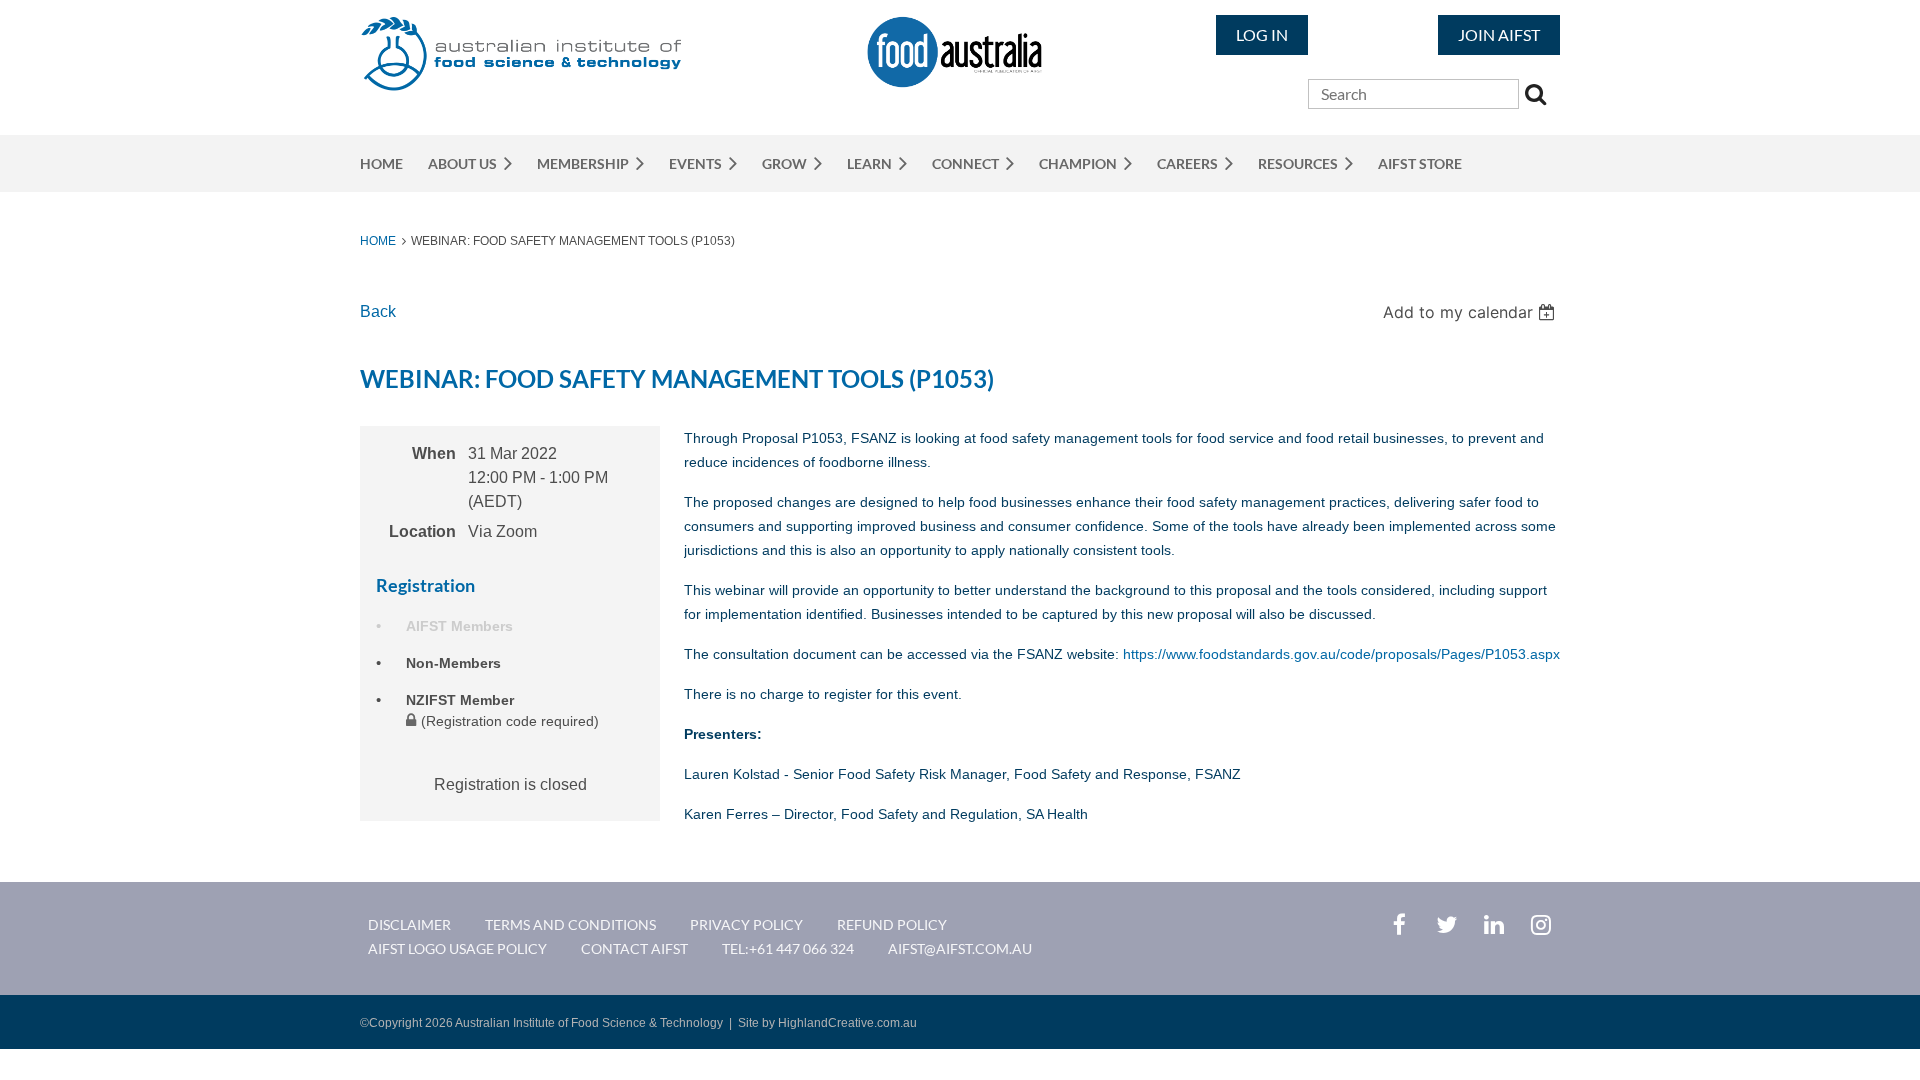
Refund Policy (892, 924)
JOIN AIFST (1499, 34)
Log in (1262, 34)
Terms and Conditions (570, 924)
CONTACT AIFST (634, 948)
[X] (1446, 924)
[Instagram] (1540, 924)
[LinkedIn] (1493, 924)
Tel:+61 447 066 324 (788, 948)
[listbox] (1471, 312)
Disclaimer (409, 924)
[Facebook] (1399, 924)
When (434, 453)
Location (422, 531)
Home (378, 241)
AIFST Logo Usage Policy (457, 948)
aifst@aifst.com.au (960, 948)
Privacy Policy (746, 924)
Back (378, 311)
